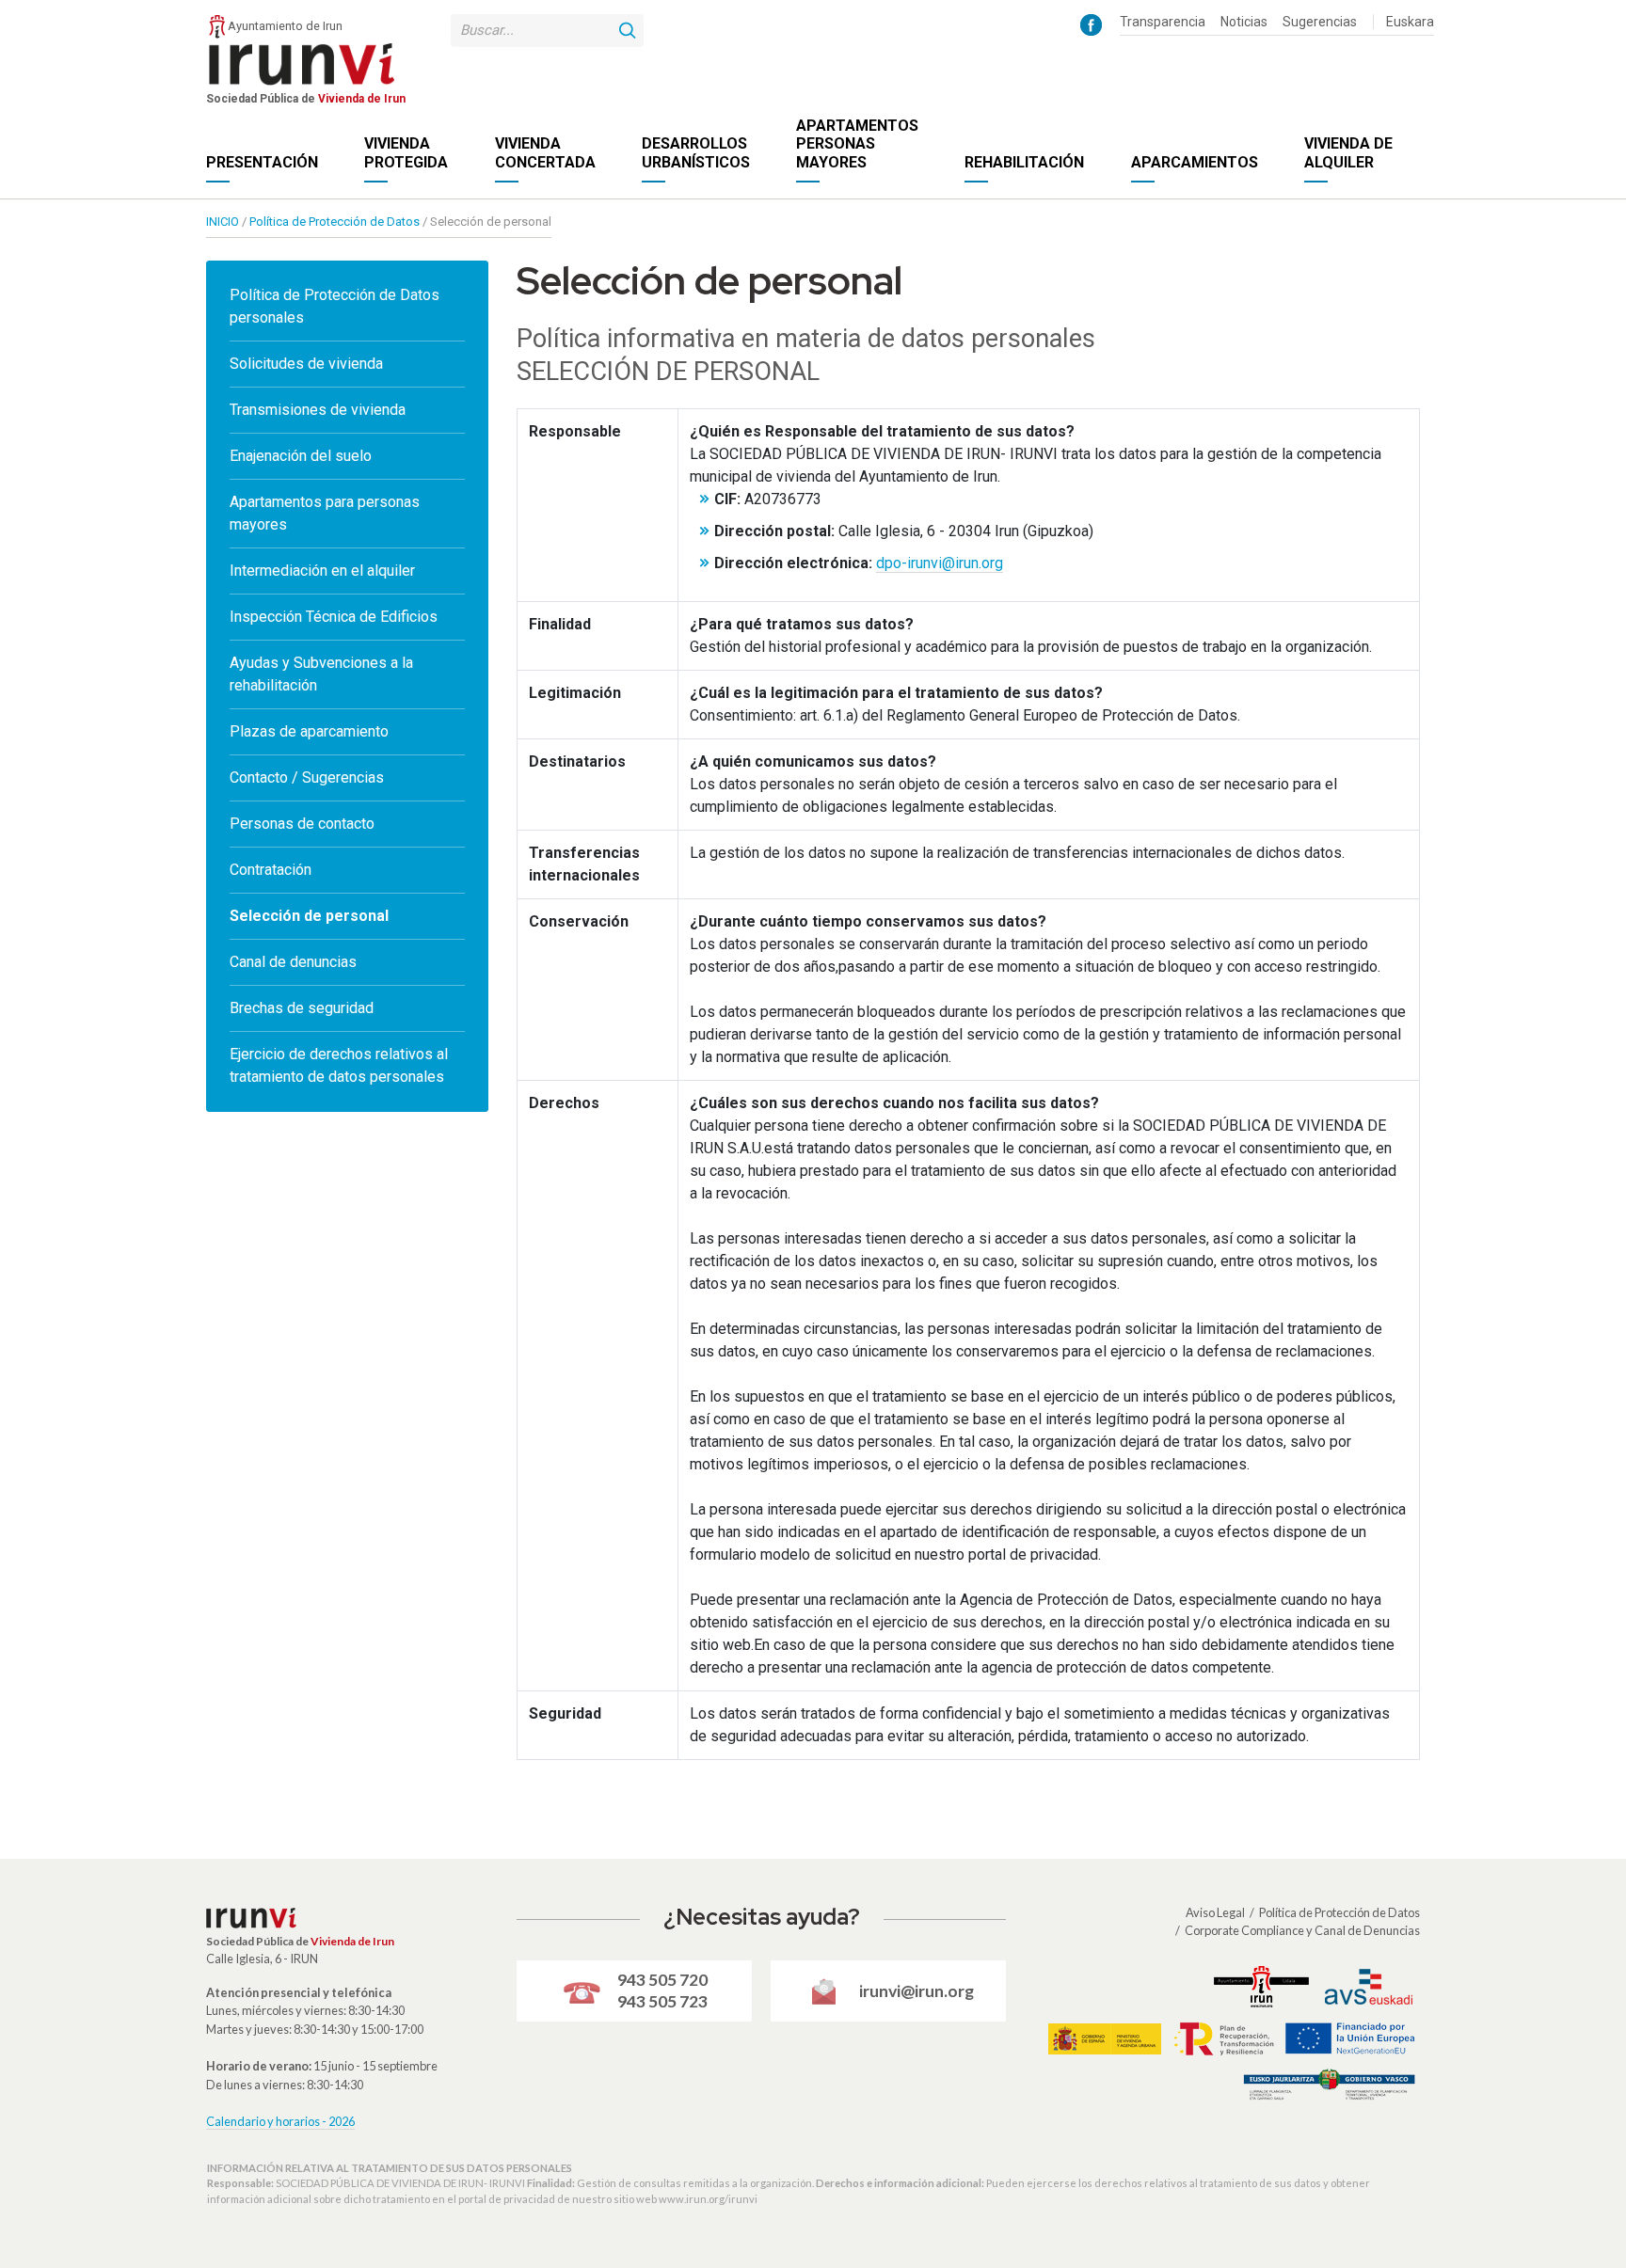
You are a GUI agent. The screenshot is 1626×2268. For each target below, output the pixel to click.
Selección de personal (309, 916)
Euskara (1410, 22)
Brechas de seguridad (302, 1008)
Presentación (262, 162)
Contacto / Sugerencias (307, 777)
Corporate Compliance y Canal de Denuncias (1302, 1930)
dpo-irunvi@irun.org (940, 563)
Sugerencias (1320, 22)
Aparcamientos (1195, 162)
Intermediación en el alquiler (322, 571)
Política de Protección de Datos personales (335, 306)
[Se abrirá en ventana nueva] (1091, 24)
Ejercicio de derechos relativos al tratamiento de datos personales (339, 1065)
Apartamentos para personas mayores (325, 513)
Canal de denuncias (293, 962)
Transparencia (1163, 22)
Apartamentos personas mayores (857, 143)
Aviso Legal (1215, 1912)
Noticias (1244, 22)
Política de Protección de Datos (1339, 1912)
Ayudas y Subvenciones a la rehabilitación (321, 674)
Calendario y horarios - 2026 (280, 2121)
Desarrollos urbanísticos (696, 152)
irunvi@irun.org (917, 1991)
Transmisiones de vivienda (318, 410)
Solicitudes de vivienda (306, 364)
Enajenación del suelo (301, 456)
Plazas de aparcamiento (309, 731)
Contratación (271, 870)
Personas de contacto (302, 824)
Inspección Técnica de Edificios (334, 617)
